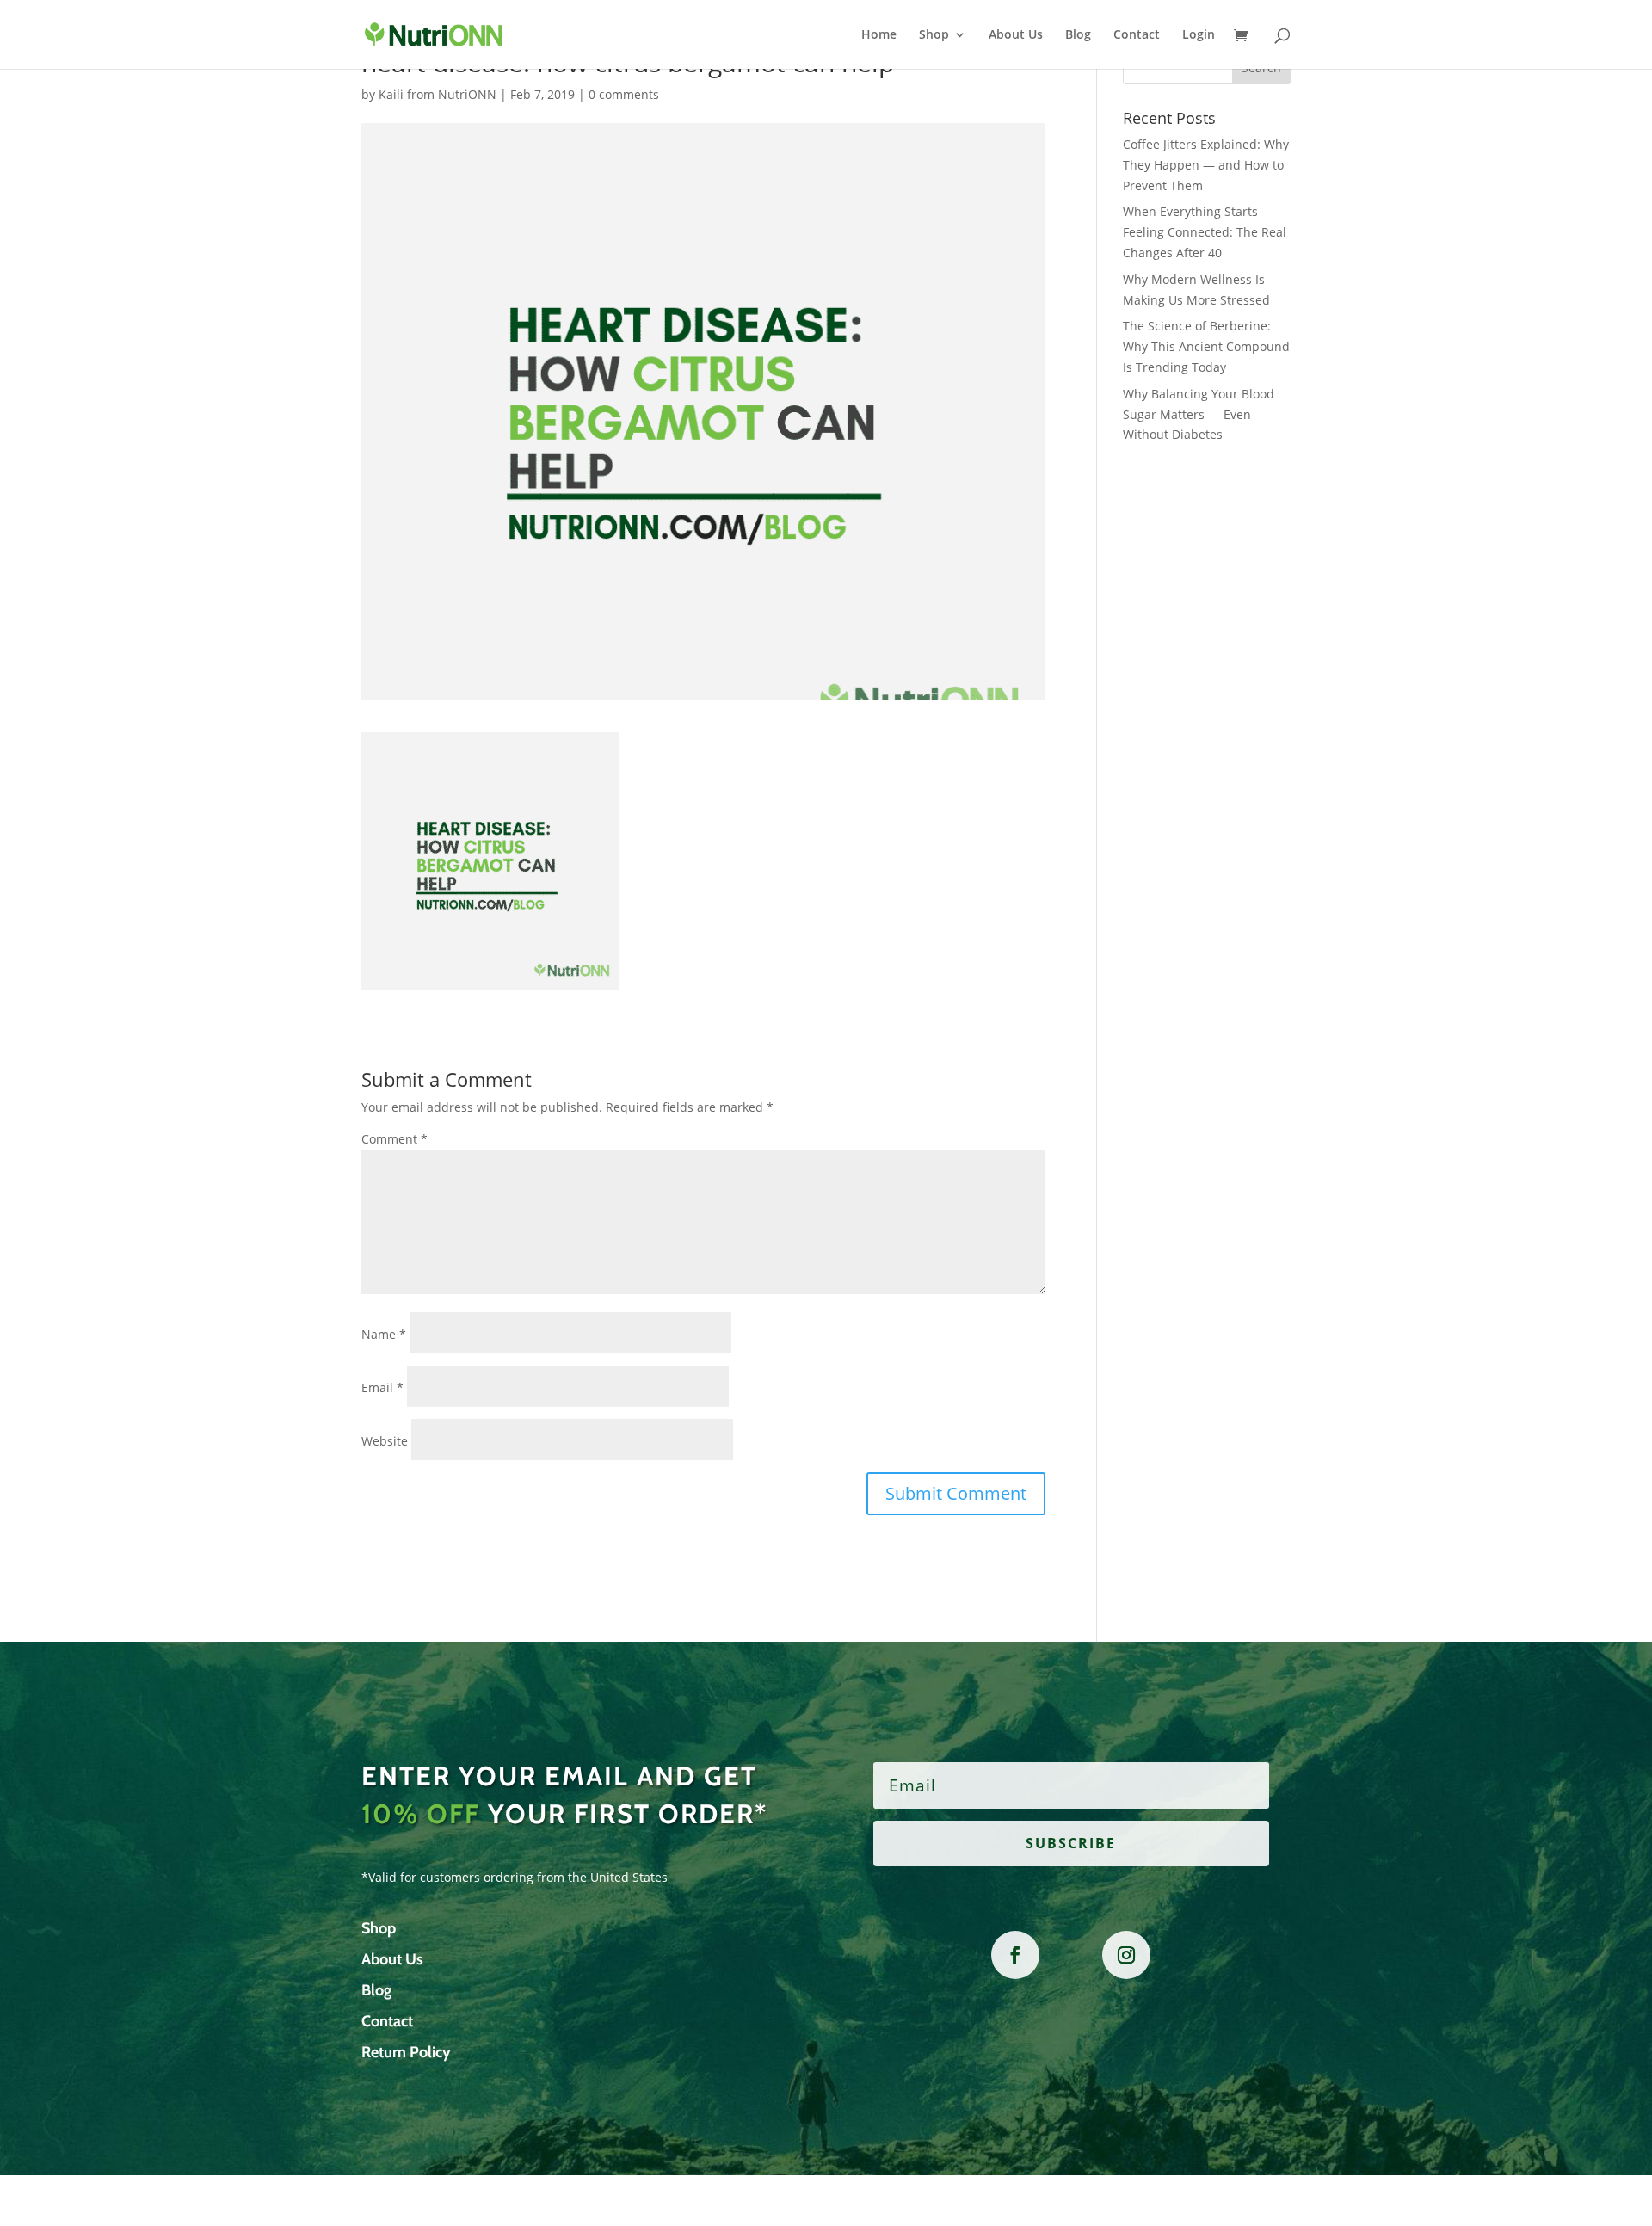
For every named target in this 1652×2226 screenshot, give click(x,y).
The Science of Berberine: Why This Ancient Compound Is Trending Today (1206, 346)
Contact (1137, 35)
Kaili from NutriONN (438, 94)
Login (1199, 35)
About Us (1016, 35)
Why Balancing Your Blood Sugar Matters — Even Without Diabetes (1199, 414)
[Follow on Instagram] (1126, 1955)
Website (385, 1441)
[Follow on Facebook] (1015, 1955)
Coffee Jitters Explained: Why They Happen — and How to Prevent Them (1206, 165)
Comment (395, 1139)
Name (384, 1334)
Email (382, 1387)
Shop (934, 35)
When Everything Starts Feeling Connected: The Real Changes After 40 (1205, 232)
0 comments (624, 94)
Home (879, 35)
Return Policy (406, 2052)
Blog (1078, 35)
